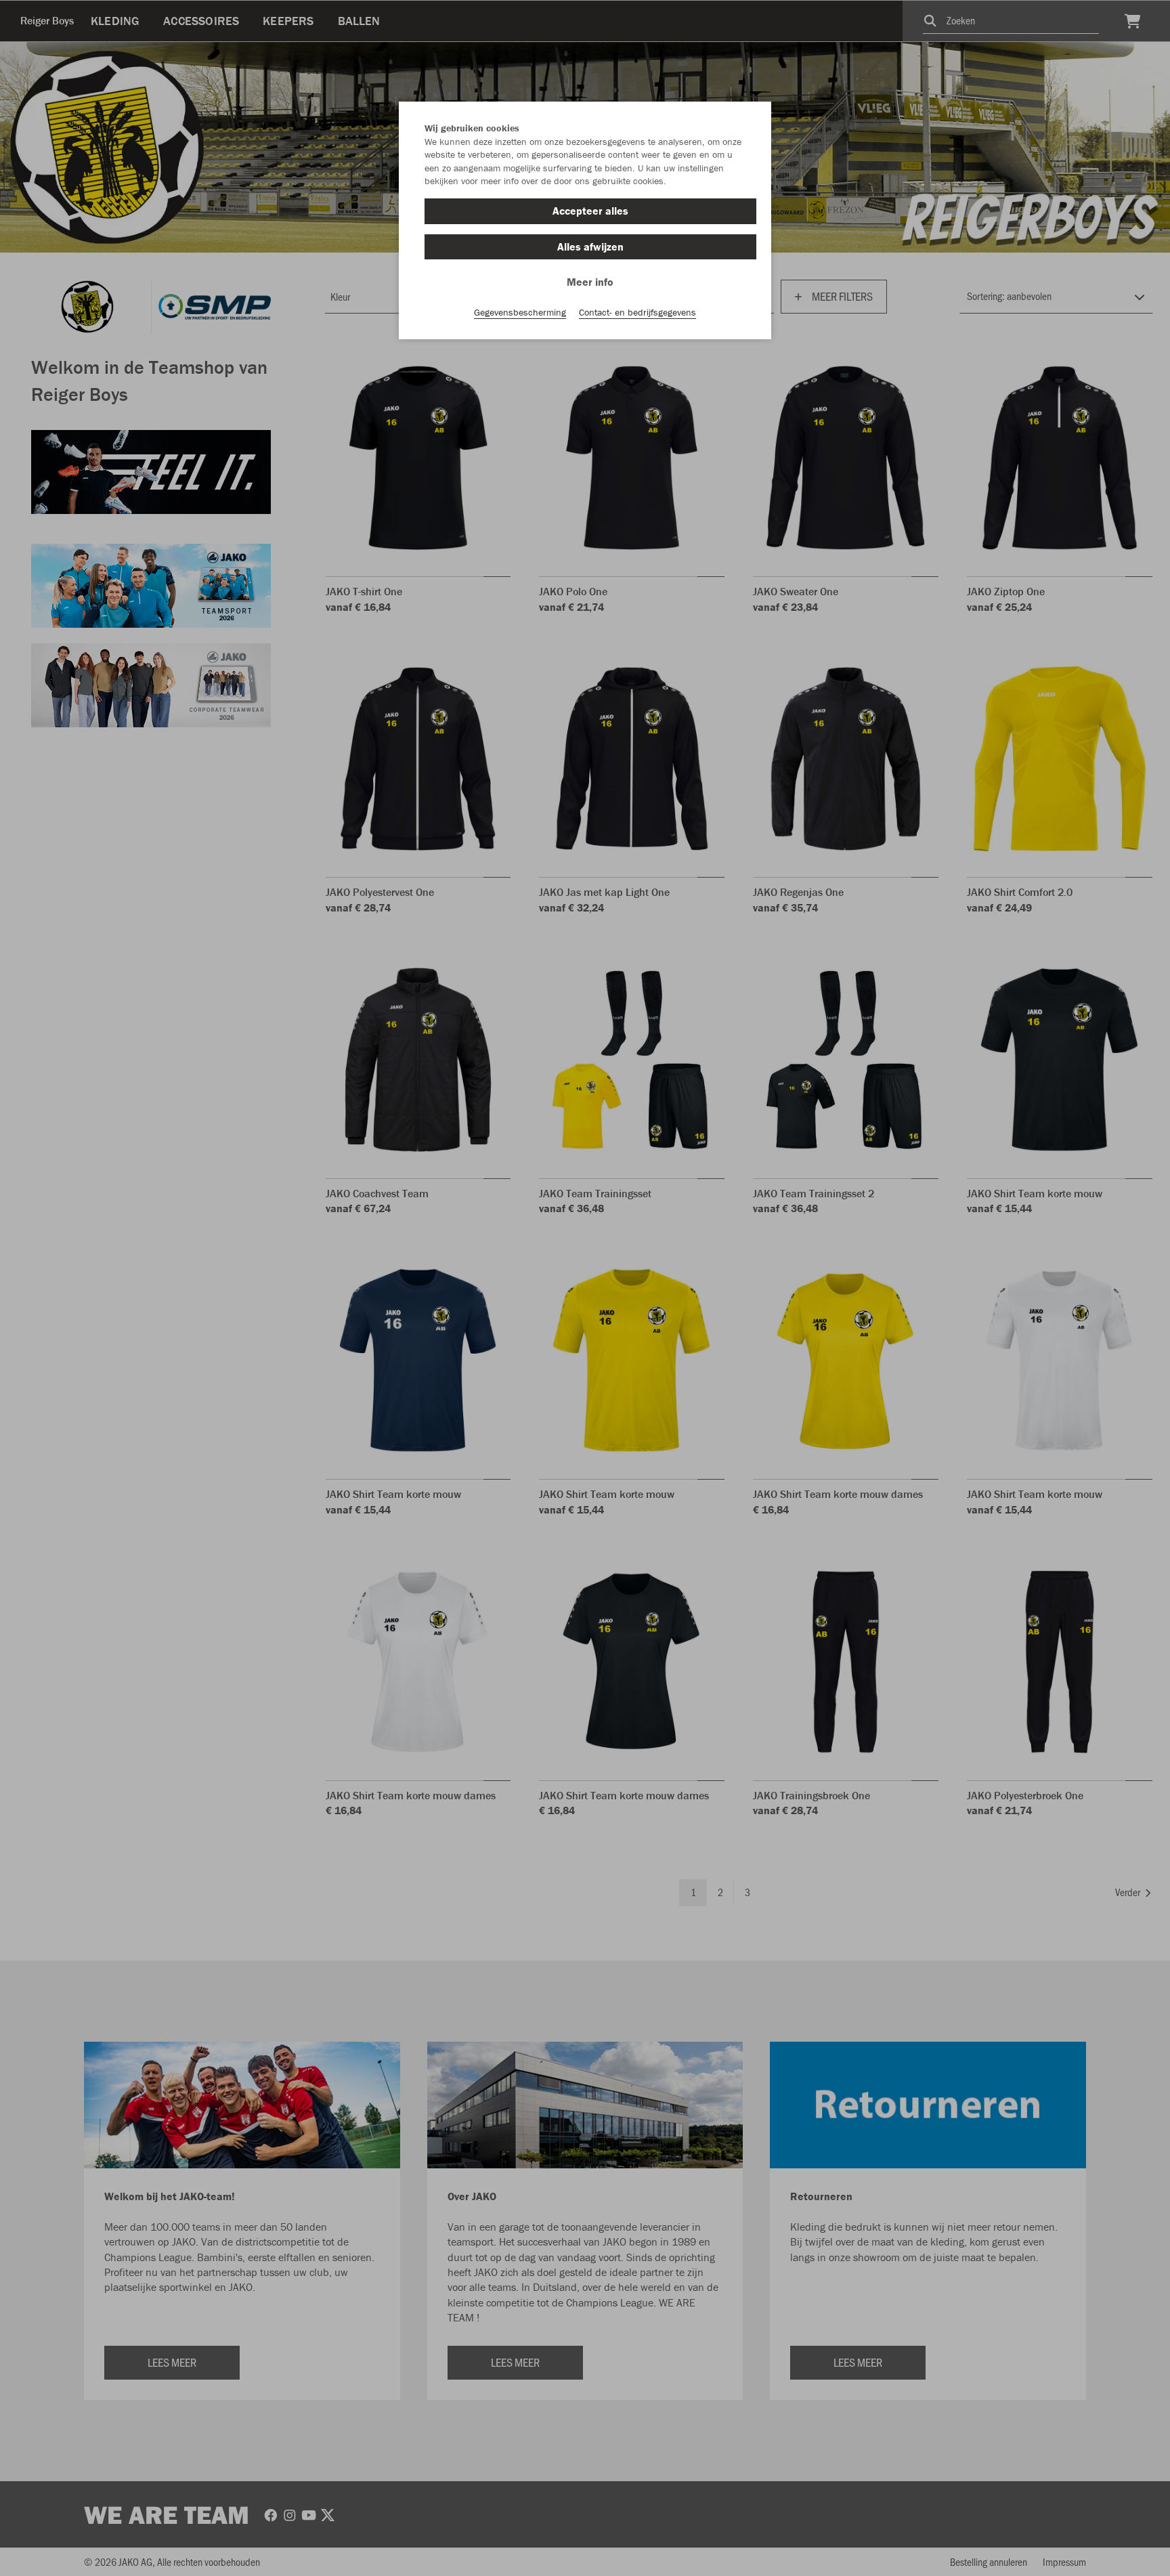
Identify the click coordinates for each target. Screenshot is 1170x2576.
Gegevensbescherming (520, 312)
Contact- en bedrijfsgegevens (637, 312)
